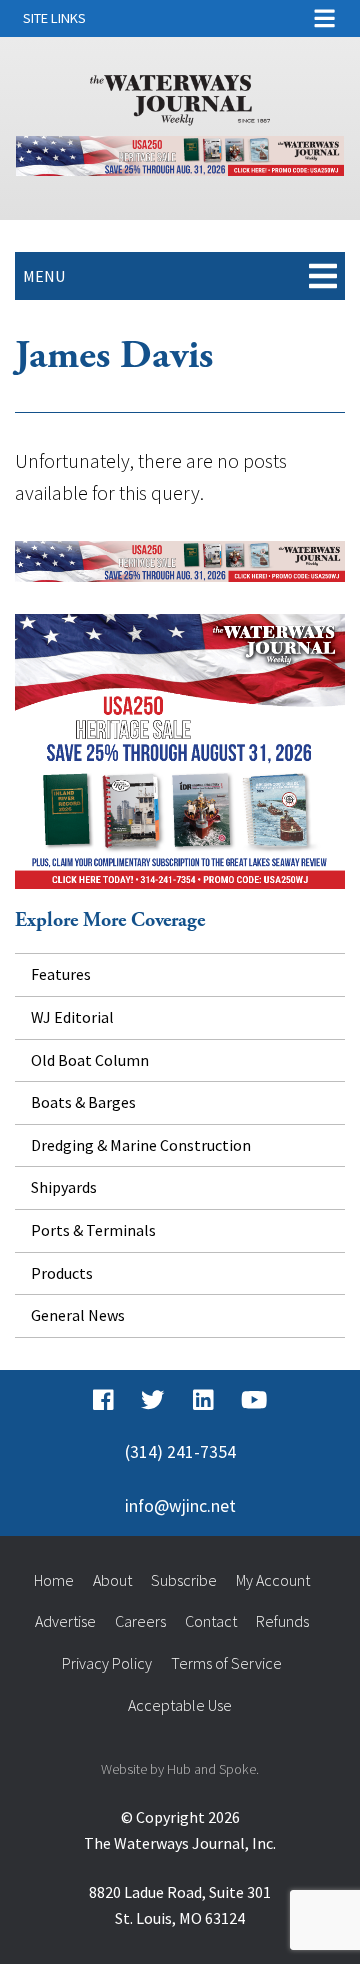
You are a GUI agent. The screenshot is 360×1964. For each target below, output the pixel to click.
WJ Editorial (72, 1017)
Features (61, 974)
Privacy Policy (107, 1663)
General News (78, 1315)
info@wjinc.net (180, 1506)
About (112, 1580)
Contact (211, 1621)
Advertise (65, 1621)
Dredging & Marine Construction (141, 1145)
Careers (140, 1621)
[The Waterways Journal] (180, 96)
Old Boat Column (90, 1060)
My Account (273, 1580)
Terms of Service (226, 1663)
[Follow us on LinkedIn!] (203, 1400)
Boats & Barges (83, 1102)
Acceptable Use (180, 1705)
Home (54, 1580)
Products (62, 1273)
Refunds (282, 1621)
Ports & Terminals (93, 1230)
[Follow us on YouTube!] (254, 1400)
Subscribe (184, 1580)
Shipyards (64, 1187)
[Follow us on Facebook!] (103, 1400)
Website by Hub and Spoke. (180, 1769)
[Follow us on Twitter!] (152, 1400)
